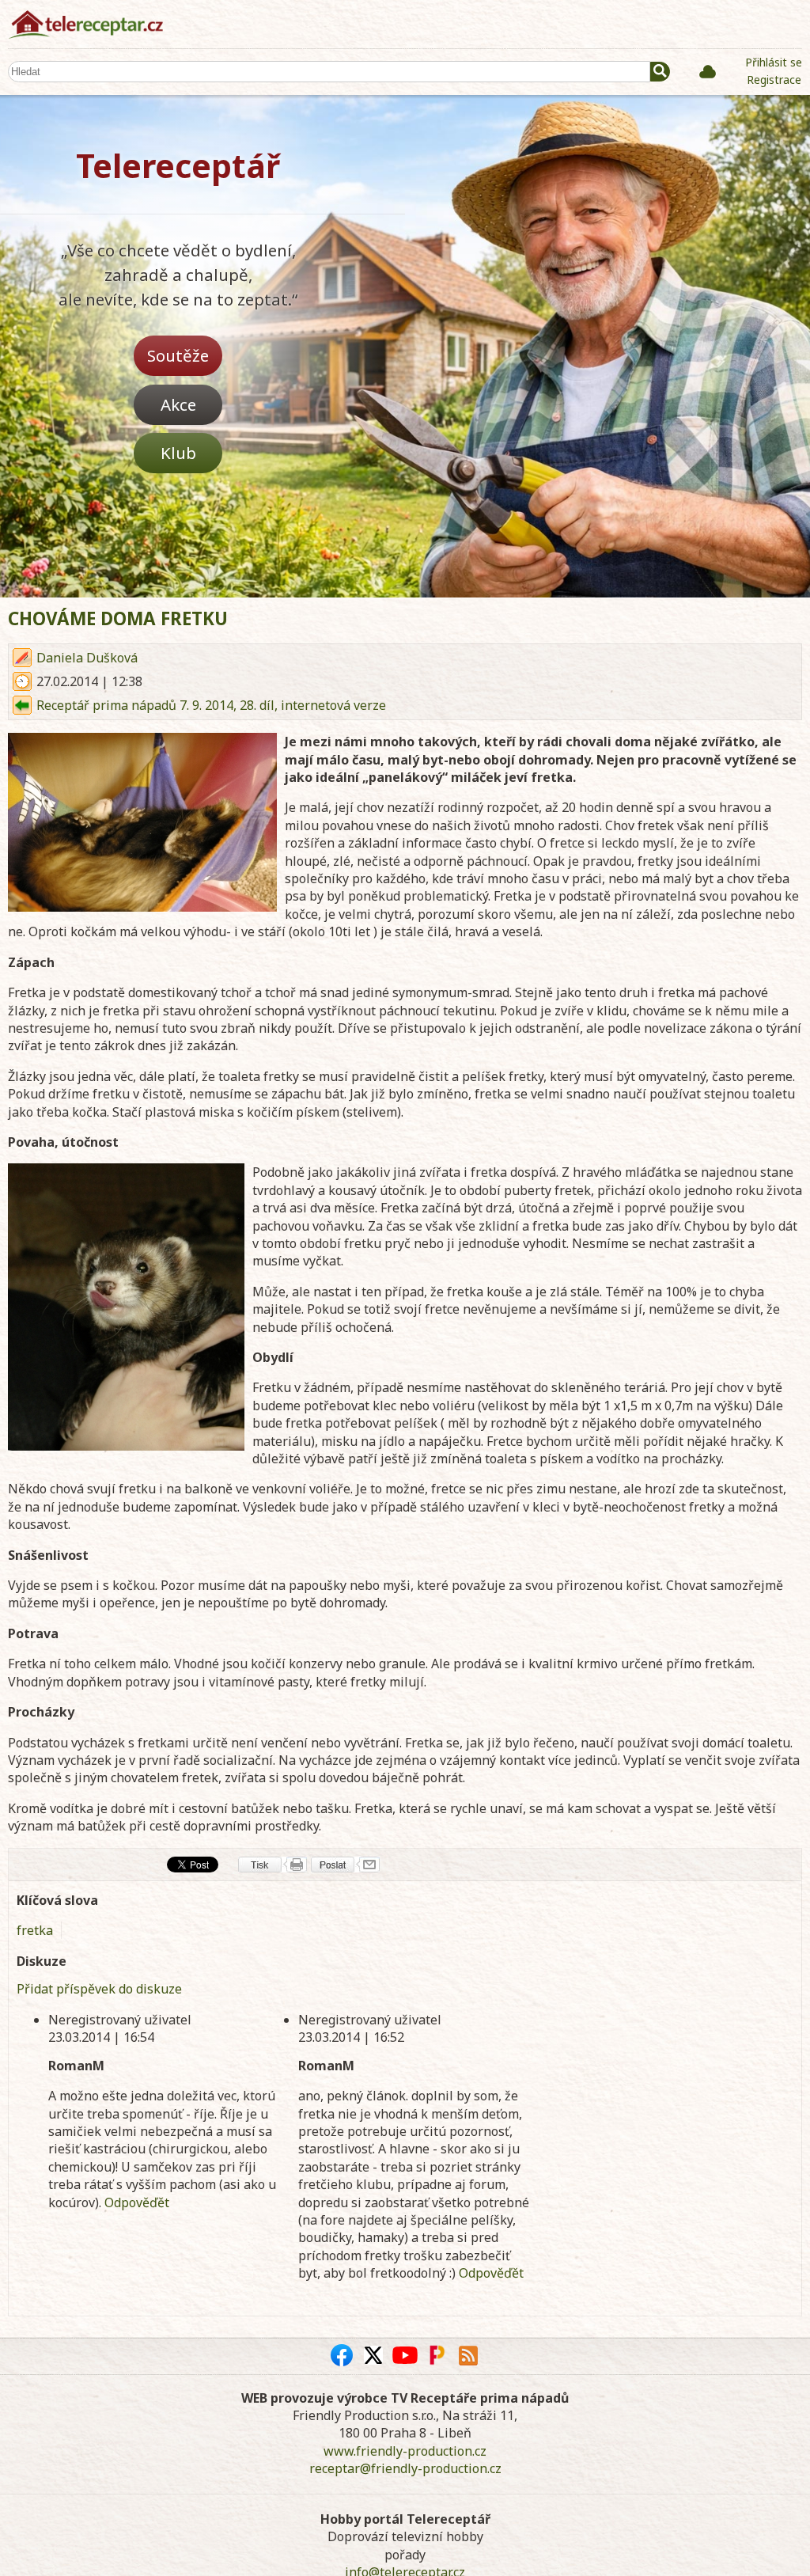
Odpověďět (137, 2202)
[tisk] (273, 1865)
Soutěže (178, 355)
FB (342, 2355)
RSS (468, 2355)
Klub (178, 453)
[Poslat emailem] (345, 1865)
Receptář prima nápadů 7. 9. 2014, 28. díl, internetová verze (211, 705)
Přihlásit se (774, 62)
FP (437, 2355)
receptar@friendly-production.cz (405, 2468)
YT (405, 2355)
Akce (178, 404)
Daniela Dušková (87, 658)
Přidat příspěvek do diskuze (99, 1989)
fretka (35, 1930)
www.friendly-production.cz (405, 2451)
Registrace (774, 80)
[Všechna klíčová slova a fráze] (708, 71)
